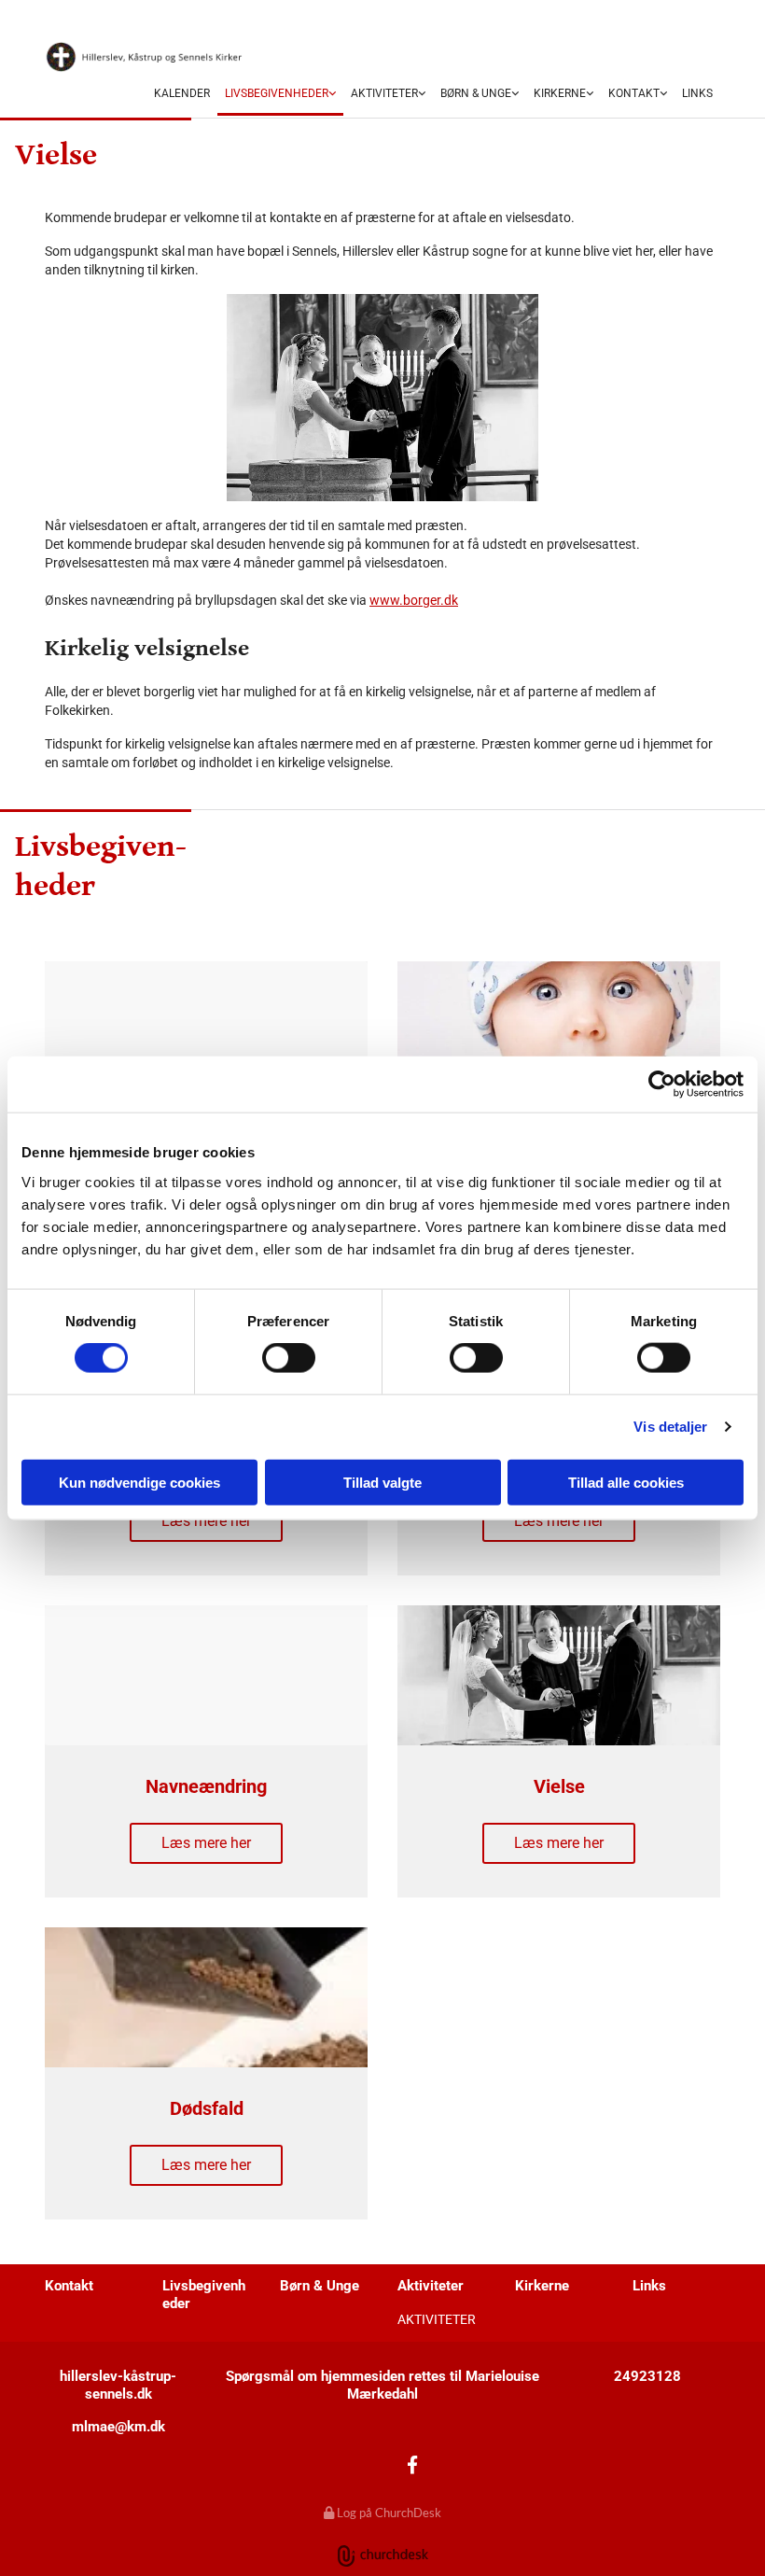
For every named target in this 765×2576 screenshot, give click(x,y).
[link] (280, 94)
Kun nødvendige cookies (139, 1482)
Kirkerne (560, 93)
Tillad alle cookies (626, 1482)
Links (697, 93)
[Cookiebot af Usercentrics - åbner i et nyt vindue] (662, 1085)
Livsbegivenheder (277, 93)
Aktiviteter (384, 93)
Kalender (182, 93)
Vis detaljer (670, 1427)
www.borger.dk (414, 600)
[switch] (289, 1358)
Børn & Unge (476, 93)
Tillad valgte (382, 1482)
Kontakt (634, 93)
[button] (206, 1521)
